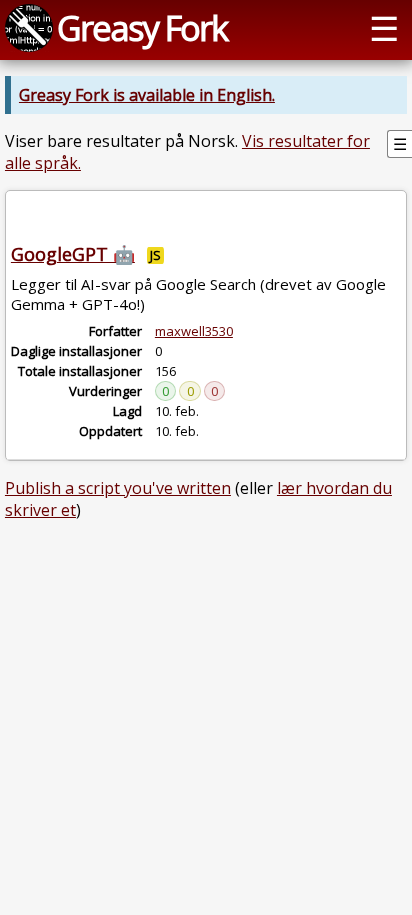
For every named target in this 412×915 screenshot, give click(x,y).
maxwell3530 (194, 331)
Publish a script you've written (118, 488)
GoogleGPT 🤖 (73, 254)
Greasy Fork (142, 27)
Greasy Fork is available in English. (147, 95)
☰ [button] (384, 27)
